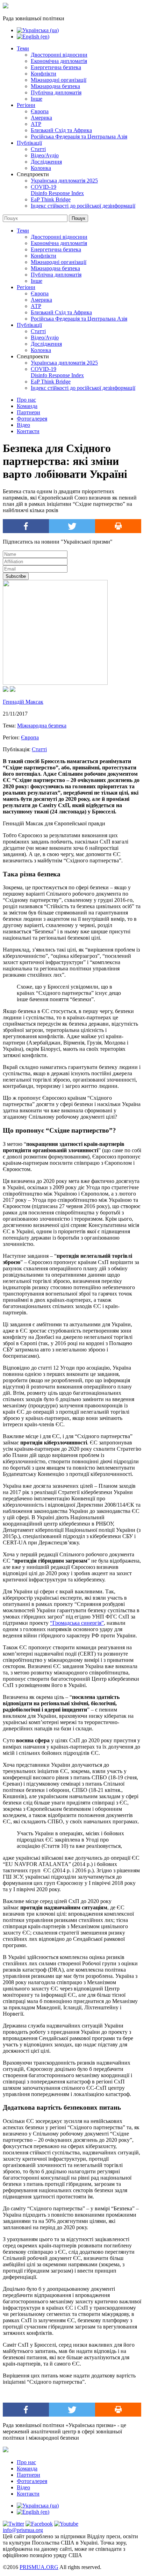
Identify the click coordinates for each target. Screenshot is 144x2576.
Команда (27, 406)
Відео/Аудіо (45, 155)
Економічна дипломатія (59, 61)
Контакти (28, 431)
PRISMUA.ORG (39, 2567)
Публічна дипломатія (56, 92)
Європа (40, 111)
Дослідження (46, 162)
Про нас (26, 400)
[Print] (118, 526)
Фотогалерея (32, 419)
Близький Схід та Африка (61, 130)
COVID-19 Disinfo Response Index (57, 190)
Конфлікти (44, 74)
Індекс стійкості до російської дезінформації (83, 206)
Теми (23, 48)
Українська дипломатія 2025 (64, 181)
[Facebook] (26, 526)
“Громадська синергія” (77, 1623)
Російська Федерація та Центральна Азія (79, 137)
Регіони (26, 105)
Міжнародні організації (59, 80)
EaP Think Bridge (51, 199)
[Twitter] (72, 526)
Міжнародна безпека (55, 86)
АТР (36, 124)
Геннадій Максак (23, 702)
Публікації (29, 143)
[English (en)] (33, 37)
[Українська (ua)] (38, 30)
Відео (23, 425)
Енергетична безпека (56, 67)
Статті (38, 149)
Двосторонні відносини (59, 55)
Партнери (28, 412)
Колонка (41, 168)
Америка (41, 118)
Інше (37, 99)
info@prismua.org (23, 2530)
